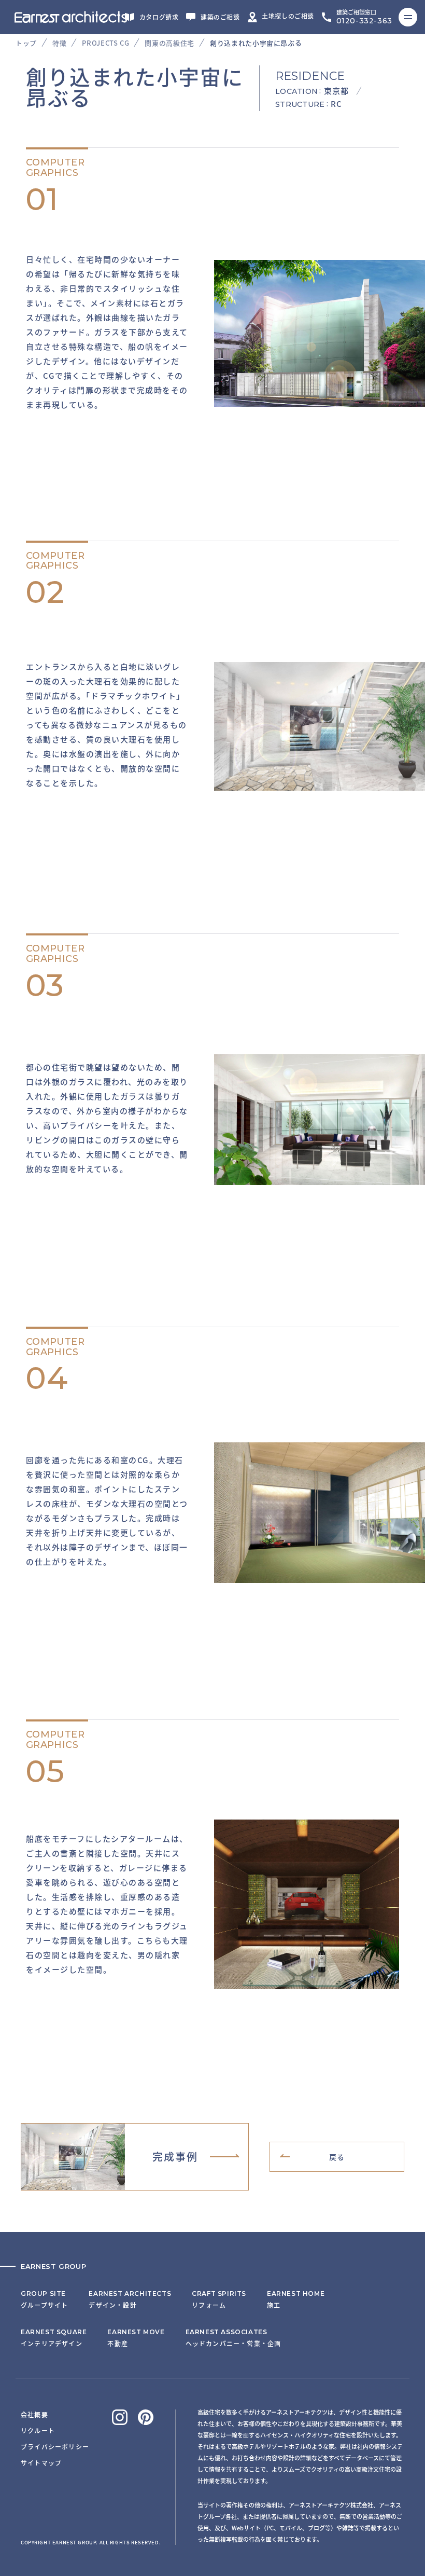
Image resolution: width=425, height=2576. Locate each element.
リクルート (38, 2430)
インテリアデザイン (54, 2338)
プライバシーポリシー (55, 2447)
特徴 (59, 43)
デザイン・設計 (130, 2299)
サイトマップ (41, 2463)
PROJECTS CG (105, 43)
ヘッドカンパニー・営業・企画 (233, 2338)
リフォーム (219, 2299)
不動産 (136, 2338)
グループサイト (44, 2299)
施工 (296, 2299)
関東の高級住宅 (169, 43)
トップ (26, 43)
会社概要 (34, 2414)
